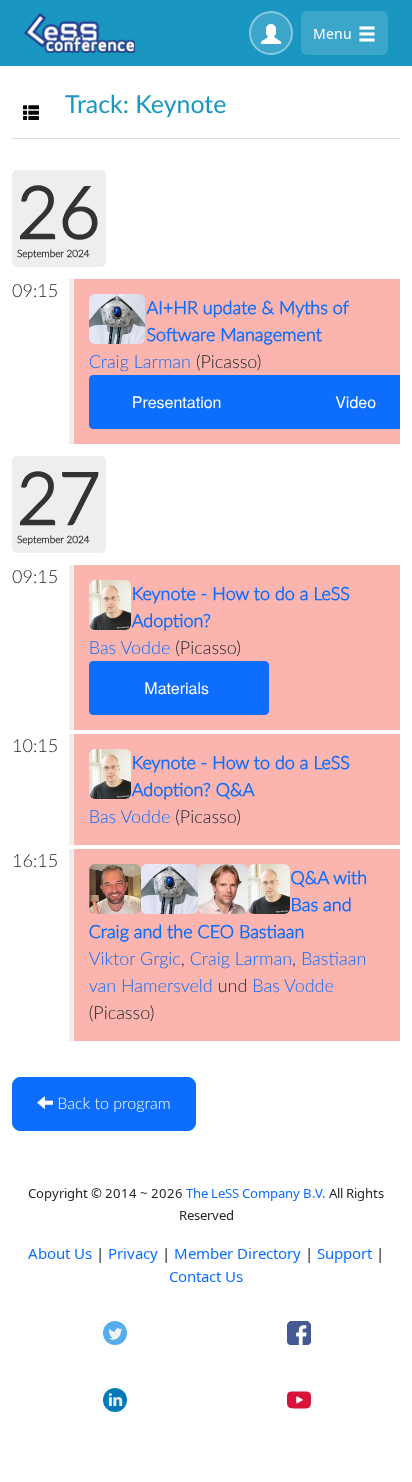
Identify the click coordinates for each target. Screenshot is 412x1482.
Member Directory (237, 1253)
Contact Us (206, 1276)
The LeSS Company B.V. (256, 1193)
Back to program (112, 1103)
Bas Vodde (130, 647)
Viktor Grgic (135, 958)
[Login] (271, 33)
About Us (60, 1253)
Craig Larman (140, 361)
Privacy (133, 1253)
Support (344, 1253)
